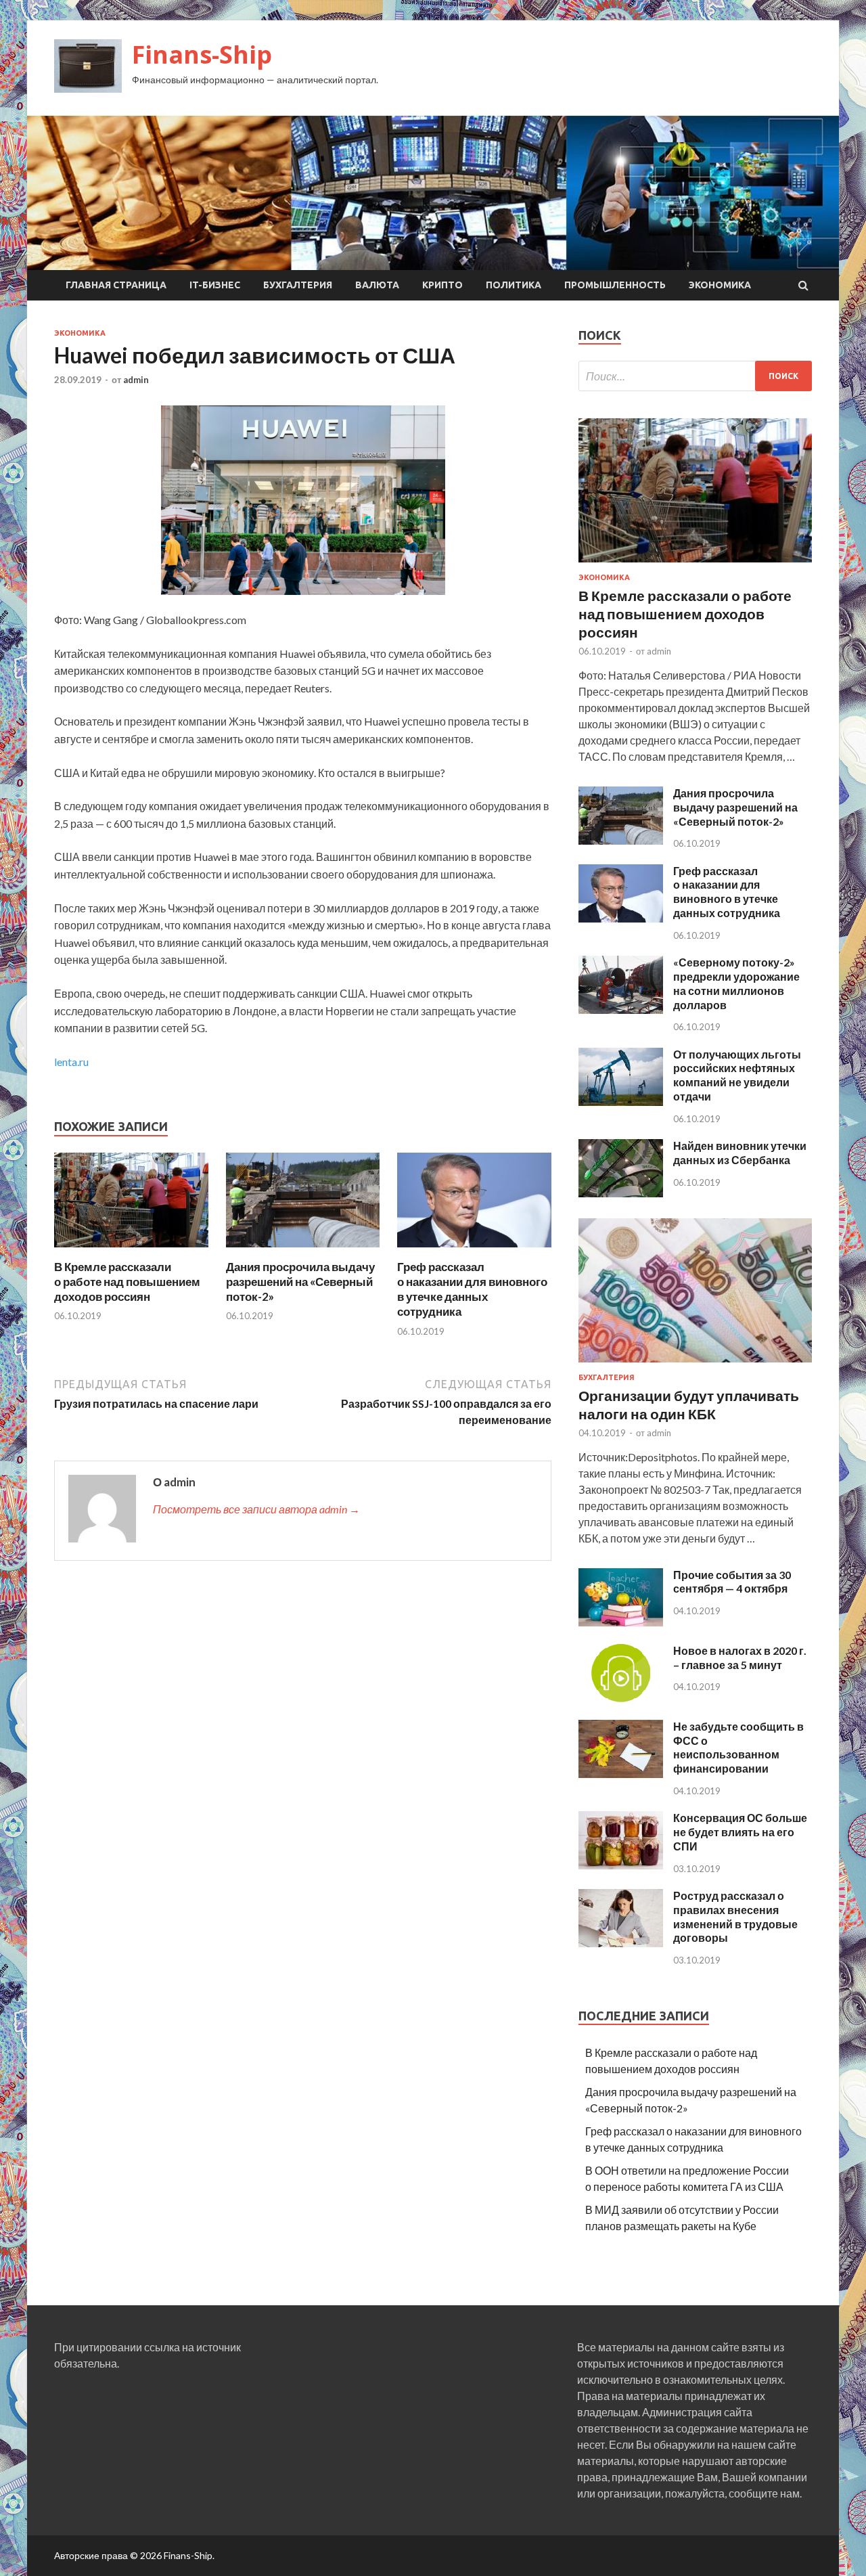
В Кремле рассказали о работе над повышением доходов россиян (127, 1282)
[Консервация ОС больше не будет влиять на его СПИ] (621, 1865)
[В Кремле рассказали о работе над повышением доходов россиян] (131, 1251)
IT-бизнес (215, 285)
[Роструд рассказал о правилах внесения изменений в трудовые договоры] (621, 1943)
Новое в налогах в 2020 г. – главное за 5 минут (740, 1658)
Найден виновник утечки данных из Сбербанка (740, 1153)
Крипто (442, 285)
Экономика (720, 285)
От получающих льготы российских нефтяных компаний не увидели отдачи (737, 1075)
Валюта (377, 285)
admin (136, 380)
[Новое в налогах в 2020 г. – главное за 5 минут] (621, 1698)
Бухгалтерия (298, 285)
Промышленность (615, 285)
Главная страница (116, 285)
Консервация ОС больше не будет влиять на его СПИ (740, 1832)
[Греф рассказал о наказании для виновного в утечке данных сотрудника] (474, 1251)
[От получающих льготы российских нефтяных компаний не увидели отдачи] (621, 1102)
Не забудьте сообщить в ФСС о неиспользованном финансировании (738, 1747)
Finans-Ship (202, 54)
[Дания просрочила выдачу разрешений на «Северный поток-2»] (303, 1251)
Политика (514, 285)
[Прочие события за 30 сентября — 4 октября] (621, 1622)
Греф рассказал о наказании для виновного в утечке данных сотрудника (472, 1289)
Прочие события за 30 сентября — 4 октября (732, 1582)
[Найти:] (695, 376)
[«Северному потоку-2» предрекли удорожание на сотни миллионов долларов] (621, 1009)
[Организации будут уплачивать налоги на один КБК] (695, 1365)
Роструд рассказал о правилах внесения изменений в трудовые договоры (735, 1916)
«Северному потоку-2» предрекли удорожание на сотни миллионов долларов (736, 983)
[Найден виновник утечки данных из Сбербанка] (621, 1193)
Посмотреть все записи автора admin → (256, 1509)
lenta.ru (71, 1062)
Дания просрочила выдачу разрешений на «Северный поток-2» (300, 1282)
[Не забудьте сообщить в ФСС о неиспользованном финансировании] (621, 1774)
